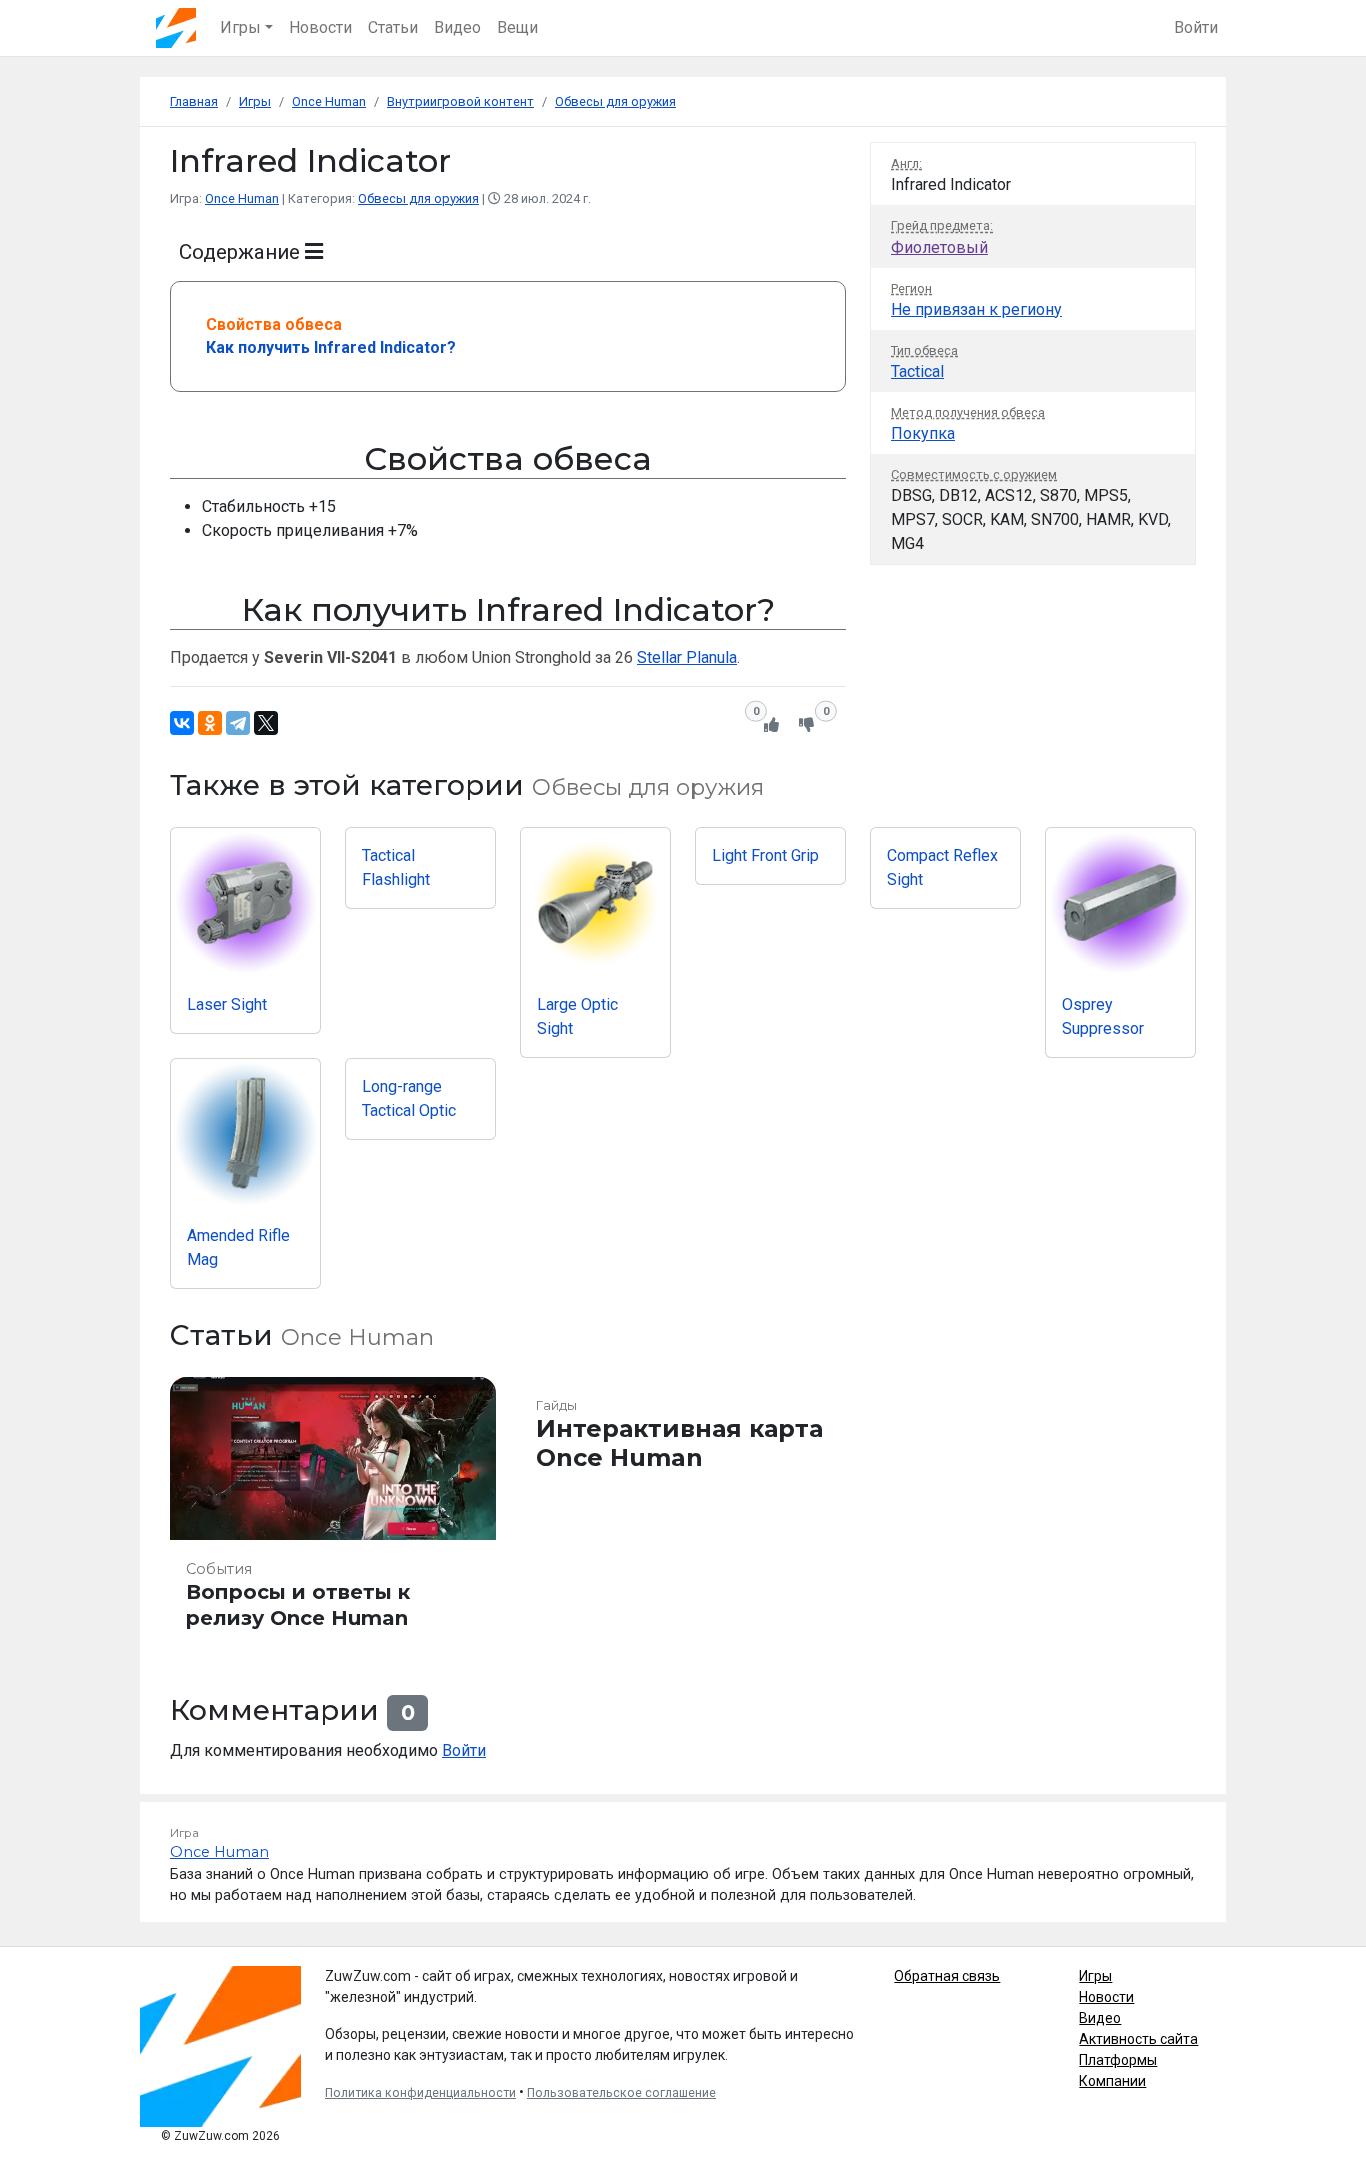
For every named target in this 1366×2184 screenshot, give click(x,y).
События (219, 1569)
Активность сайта (1138, 2039)
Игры (1095, 1976)
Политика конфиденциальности (420, 2093)
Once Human (242, 198)
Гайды (556, 1405)
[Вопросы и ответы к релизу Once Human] (333, 1513)
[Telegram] (238, 723)
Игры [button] (240, 27)
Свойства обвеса (274, 324)
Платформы (1118, 2060)
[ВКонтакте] (182, 723)
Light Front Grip (765, 855)
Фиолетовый (939, 247)
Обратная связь (947, 1976)
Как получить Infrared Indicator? (331, 347)
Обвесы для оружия (418, 198)
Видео (457, 27)
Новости (320, 27)
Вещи (517, 27)
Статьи (393, 27)
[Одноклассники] (210, 723)
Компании (1112, 2081)
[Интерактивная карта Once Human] (683, 1513)
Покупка (923, 433)
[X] (266, 723)
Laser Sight (227, 1004)
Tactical (917, 371)
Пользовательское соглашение (621, 2093)
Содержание (242, 252)
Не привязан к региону (976, 309)
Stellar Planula (687, 657)
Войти (1196, 27)
